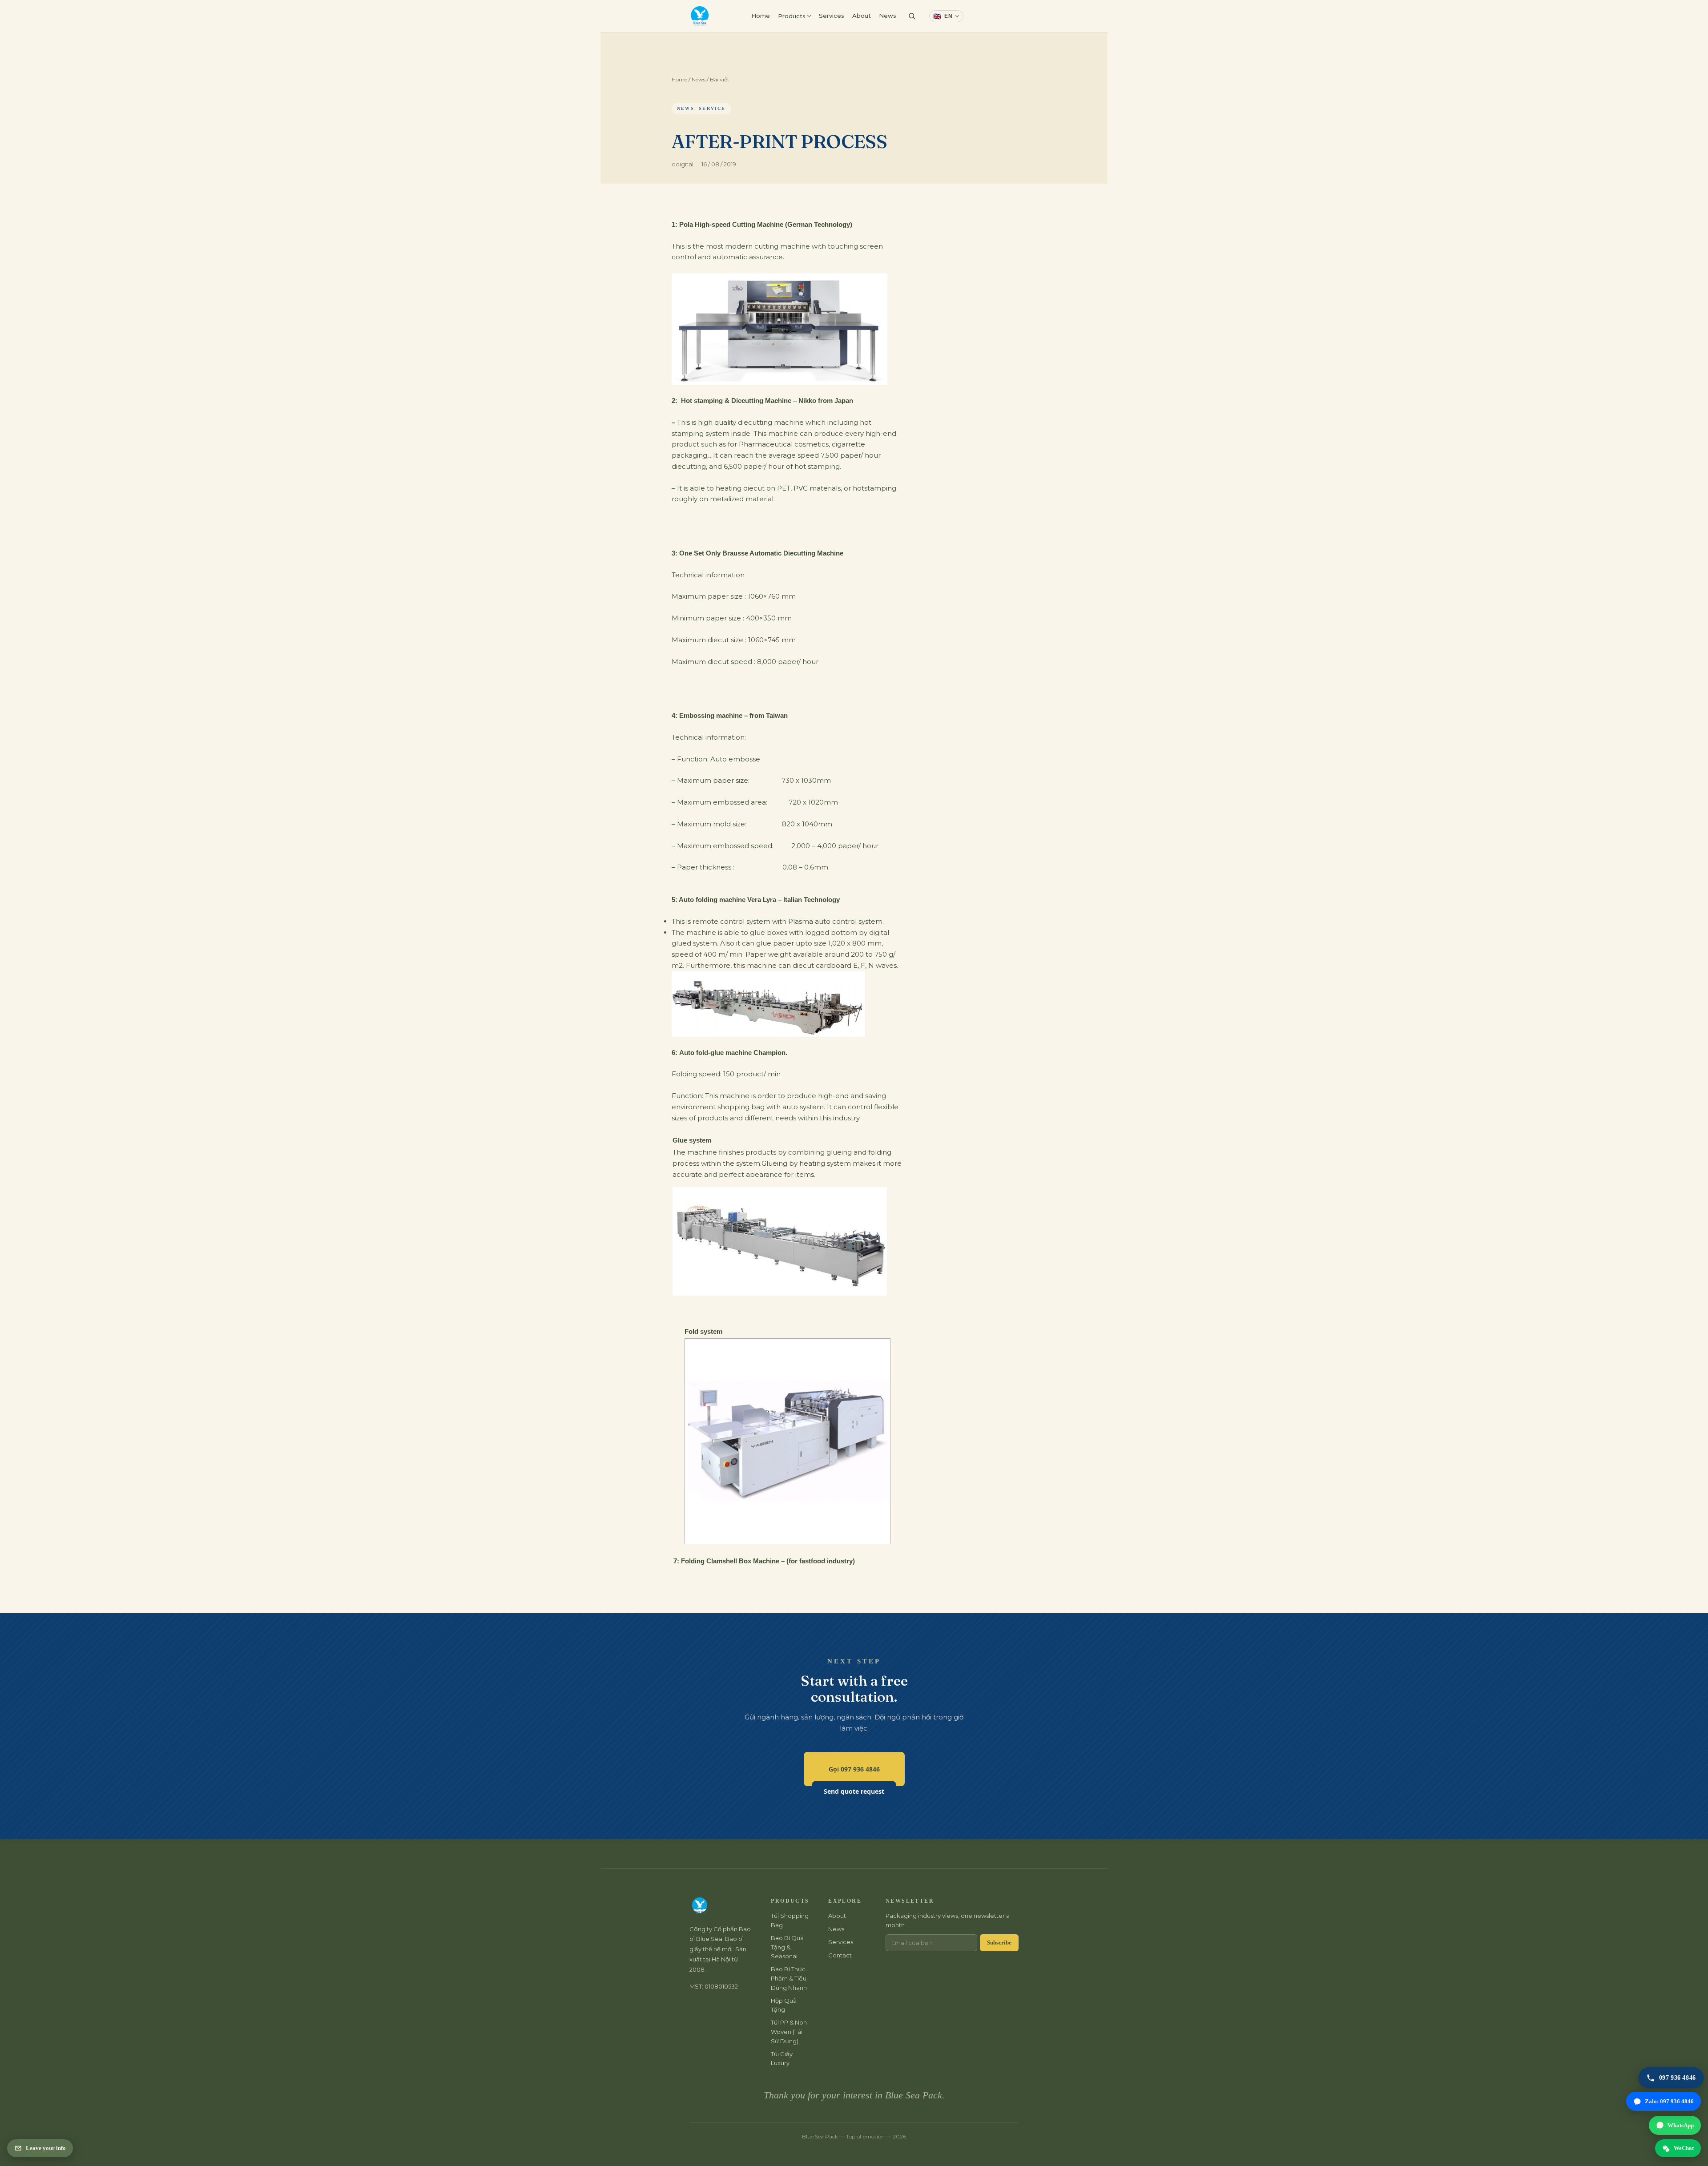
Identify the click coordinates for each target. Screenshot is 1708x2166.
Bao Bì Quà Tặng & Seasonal (787, 1947)
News (888, 16)
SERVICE (712, 108)
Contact (985, 16)
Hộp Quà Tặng (784, 2005)
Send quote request (854, 1791)
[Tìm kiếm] (912, 16)
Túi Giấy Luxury (782, 2059)
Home (761, 16)
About (862, 16)
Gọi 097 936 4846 (854, 1769)
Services (832, 16)
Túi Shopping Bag (790, 1920)
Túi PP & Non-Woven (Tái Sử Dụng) (790, 2032)
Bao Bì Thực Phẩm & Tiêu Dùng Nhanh (789, 1978)
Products (792, 16)
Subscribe (999, 1943)
